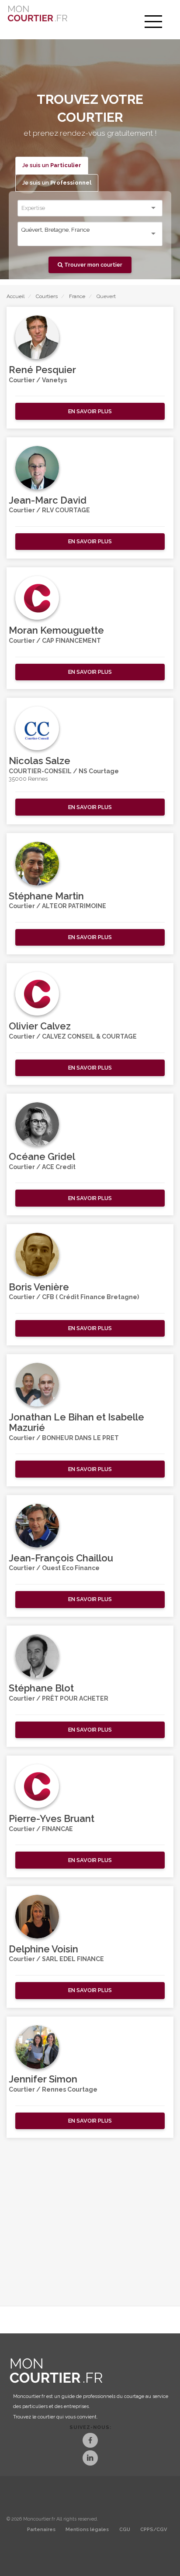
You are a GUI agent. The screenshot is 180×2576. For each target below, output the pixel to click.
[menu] (153, 22)
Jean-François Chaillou (61, 1558)
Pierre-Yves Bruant (52, 1818)
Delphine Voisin (43, 1949)
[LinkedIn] (90, 2459)
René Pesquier (42, 370)
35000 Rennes (28, 779)
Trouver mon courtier (93, 265)
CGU (125, 2530)
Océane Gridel (42, 1156)
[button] (90, 411)
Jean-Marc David (48, 500)
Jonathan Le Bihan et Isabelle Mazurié (76, 1422)
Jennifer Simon (43, 2079)
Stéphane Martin (46, 896)
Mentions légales (87, 2530)
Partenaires (41, 2530)
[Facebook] (90, 2441)
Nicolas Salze (40, 761)
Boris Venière (39, 1287)
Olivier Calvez (40, 1026)
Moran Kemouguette (56, 630)
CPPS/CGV (154, 2530)
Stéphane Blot (41, 1688)
